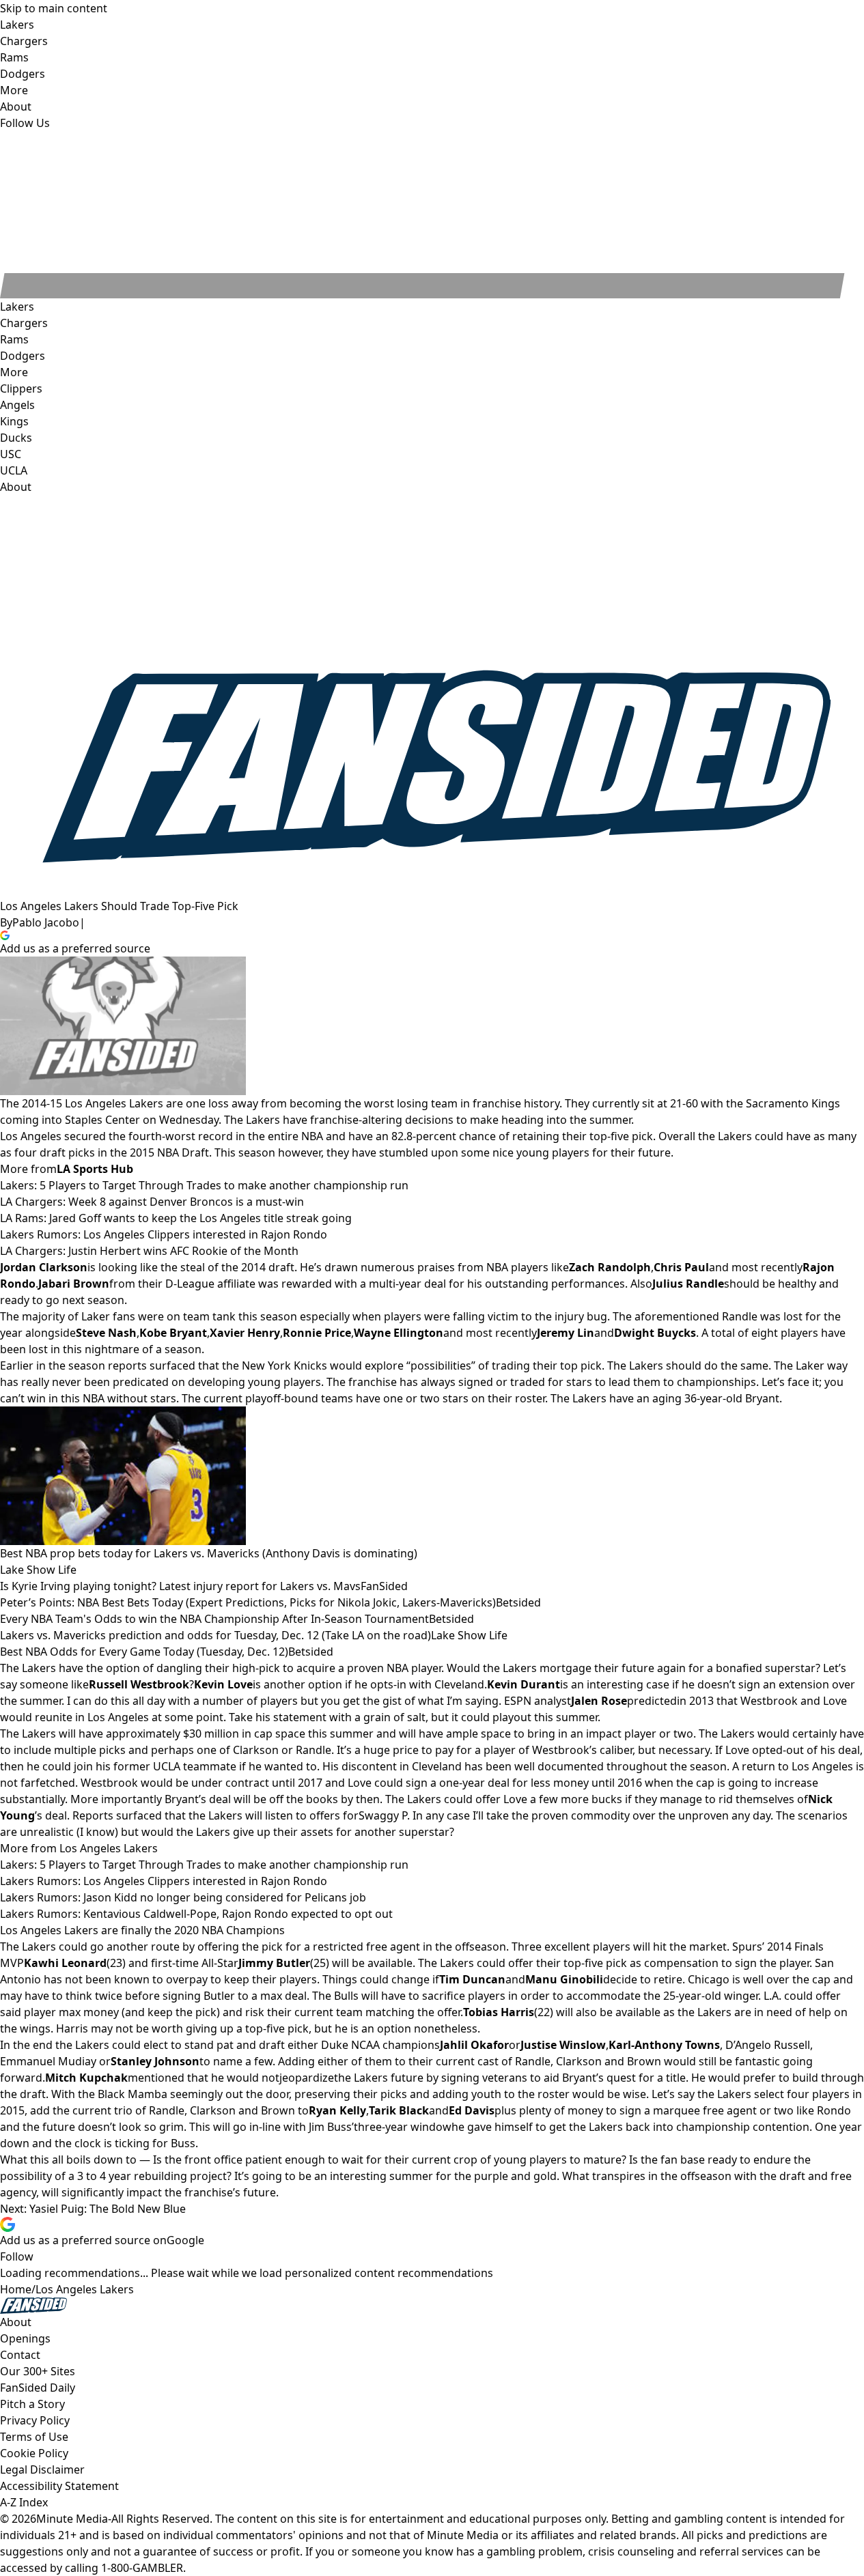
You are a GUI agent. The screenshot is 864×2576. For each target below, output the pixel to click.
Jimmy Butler (274, 1963)
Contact (20, 2355)
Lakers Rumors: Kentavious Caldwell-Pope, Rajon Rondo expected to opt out (196, 1914)
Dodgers (23, 356)
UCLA (14, 470)
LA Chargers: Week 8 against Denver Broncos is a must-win (152, 1202)
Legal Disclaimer (42, 2469)
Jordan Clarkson (44, 1267)
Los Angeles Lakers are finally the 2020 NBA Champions (142, 1930)
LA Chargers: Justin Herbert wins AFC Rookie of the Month (149, 1251)
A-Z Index (24, 2502)
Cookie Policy (34, 2453)
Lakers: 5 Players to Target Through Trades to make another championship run (204, 1185)
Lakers (17, 307)
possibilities (441, 1365)
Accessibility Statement (59, 2486)
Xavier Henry (245, 1333)
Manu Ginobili (564, 1979)
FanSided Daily (38, 2388)
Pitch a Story (32, 2404)
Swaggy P (383, 1815)
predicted (652, 1701)
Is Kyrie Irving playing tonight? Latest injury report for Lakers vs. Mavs (180, 1586)
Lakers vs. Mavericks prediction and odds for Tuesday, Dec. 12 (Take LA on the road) (215, 1635)
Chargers (24, 323)
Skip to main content (54, 8)
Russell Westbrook (139, 1684)
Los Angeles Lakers (85, 2289)
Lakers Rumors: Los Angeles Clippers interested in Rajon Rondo (164, 1234)
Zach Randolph (610, 1267)
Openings (25, 2338)
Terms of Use (34, 2437)
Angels (17, 405)
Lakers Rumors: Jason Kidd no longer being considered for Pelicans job (183, 1897)
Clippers (21, 388)
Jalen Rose (599, 1701)
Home (16, 2289)
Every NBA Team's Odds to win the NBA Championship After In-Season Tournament (214, 1619)
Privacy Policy (35, 2420)
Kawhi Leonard (65, 1963)
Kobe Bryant (173, 1333)
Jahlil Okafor (474, 2045)
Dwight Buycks (655, 1333)
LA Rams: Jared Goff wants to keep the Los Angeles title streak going (176, 1218)
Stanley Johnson (155, 2061)
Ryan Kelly (337, 2110)
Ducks (16, 438)
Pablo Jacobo (46, 922)
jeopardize (307, 2078)
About (16, 487)
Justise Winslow (563, 2045)
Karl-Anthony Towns (664, 2045)
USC (11, 454)
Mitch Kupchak (86, 2078)
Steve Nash (106, 1333)
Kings (14, 421)
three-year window (403, 2127)
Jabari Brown (74, 1284)
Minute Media (72, 2519)
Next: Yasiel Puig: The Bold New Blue (93, 2209)
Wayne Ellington (399, 1333)
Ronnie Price (317, 1333)
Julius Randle (688, 1284)
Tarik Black (399, 2110)
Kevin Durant (524, 1684)
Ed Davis (472, 2110)
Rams (14, 339)
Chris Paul (681, 1267)
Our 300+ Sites (38, 2371)
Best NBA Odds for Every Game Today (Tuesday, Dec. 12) (144, 1652)
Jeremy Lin (566, 1333)
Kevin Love (223, 1684)
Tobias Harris (499, 2012)
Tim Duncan (472, 1979)
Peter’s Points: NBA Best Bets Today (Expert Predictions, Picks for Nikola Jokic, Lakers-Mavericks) (248, 1602)
